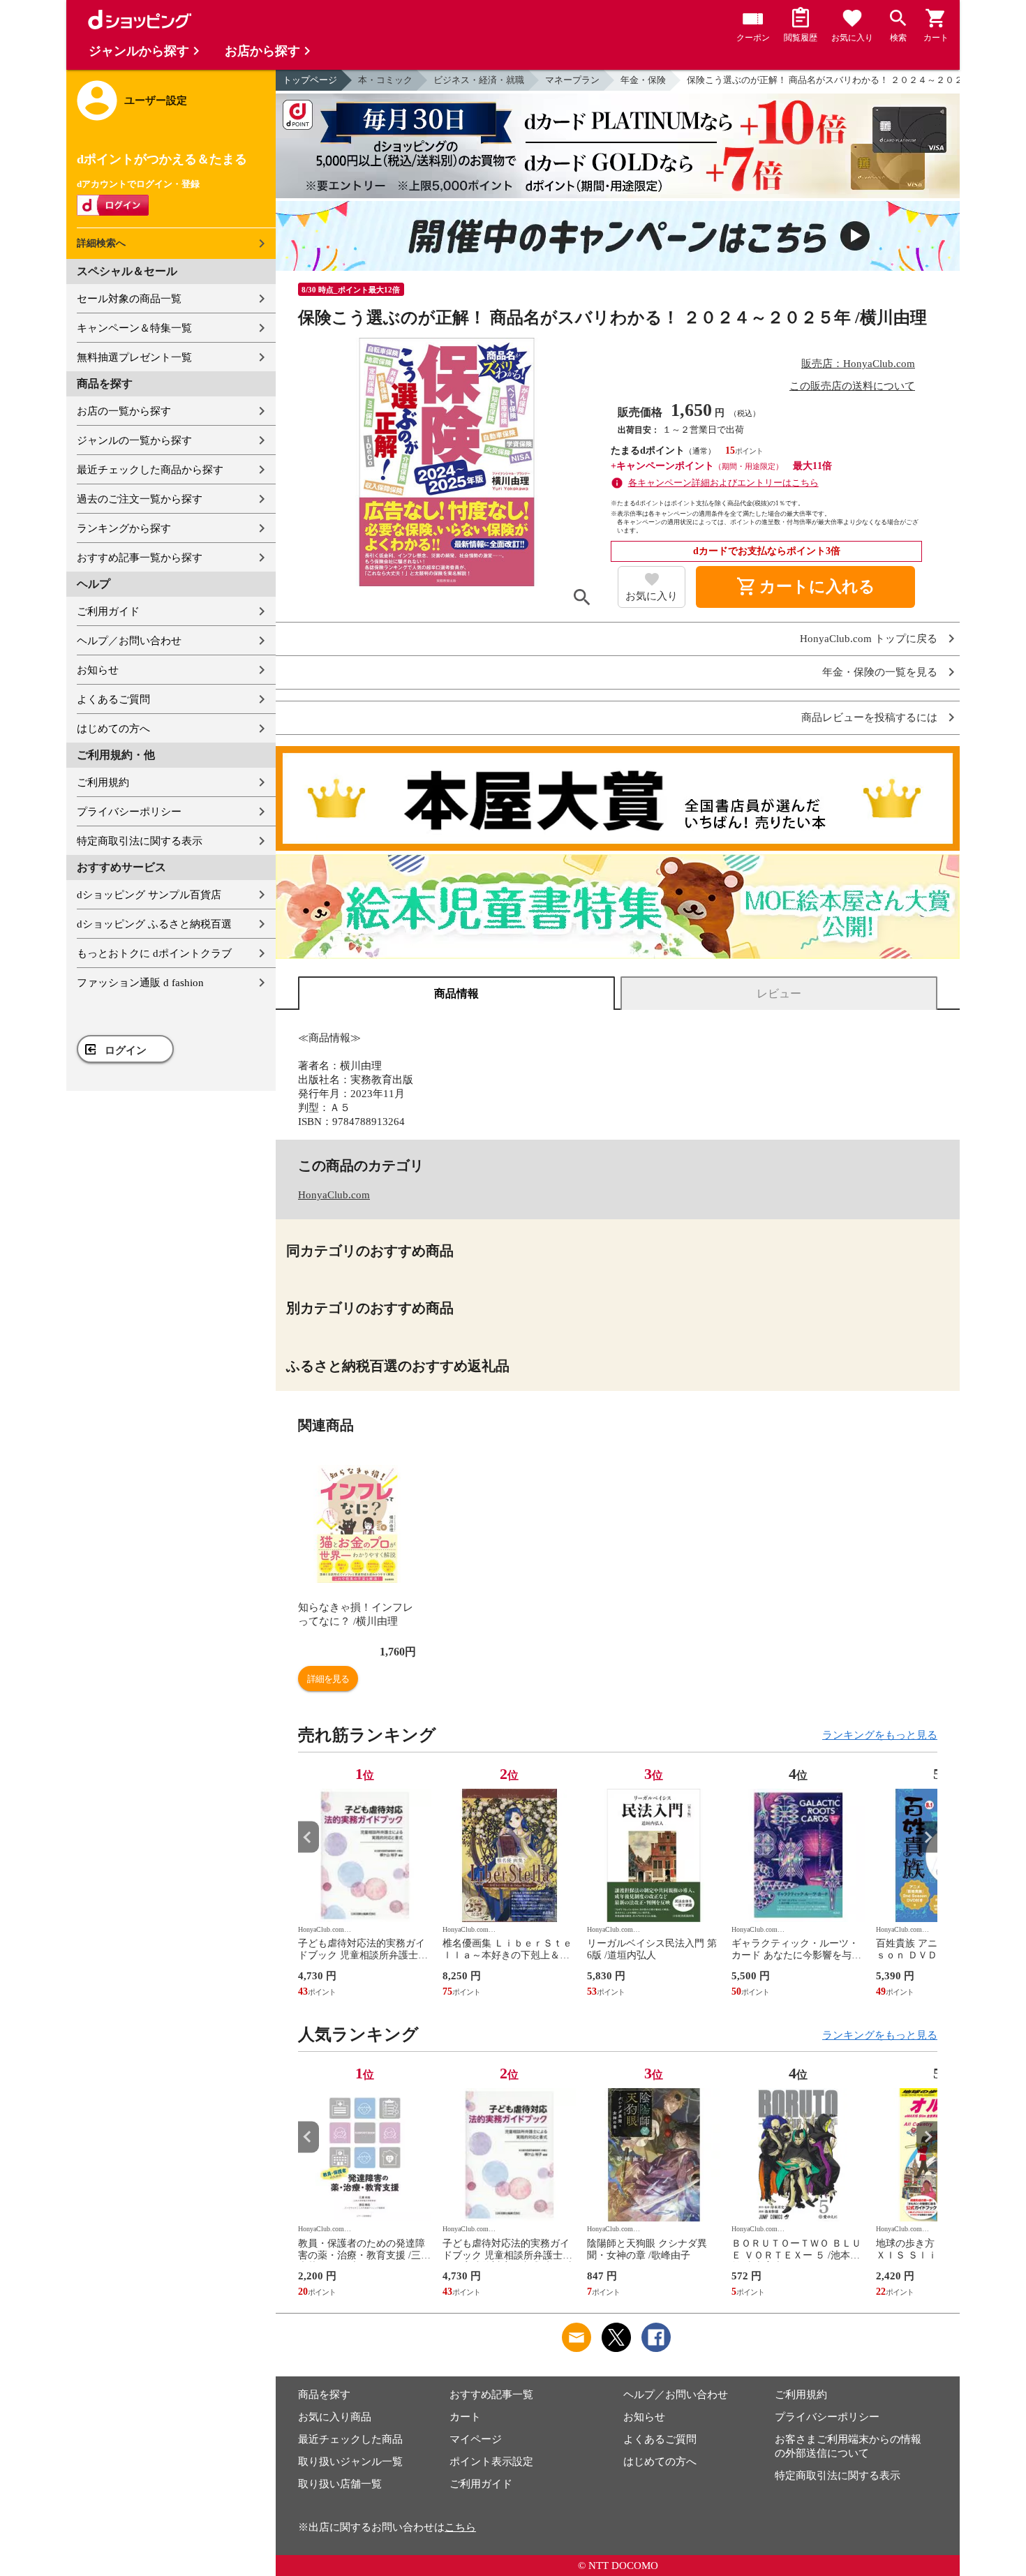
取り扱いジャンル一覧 (350, 2462)
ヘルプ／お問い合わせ (129, 641)
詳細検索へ (101, 243)
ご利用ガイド (108, 611)
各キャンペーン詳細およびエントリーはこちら (723, 483)
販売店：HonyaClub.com (858, 364)
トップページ (310, 80)
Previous (308, 1837)
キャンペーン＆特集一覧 (134, 328)
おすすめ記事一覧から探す (140, 558)
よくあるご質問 (113, 699)
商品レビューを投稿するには (869, 718)
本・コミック (385, 80)
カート (465, 2417)
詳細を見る (328, 1679)
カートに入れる (805, 587)
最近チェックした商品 (350, 2439)
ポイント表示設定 (491, 2462)
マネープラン (572, 80)
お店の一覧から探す (124, 411)
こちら (460, 2527)
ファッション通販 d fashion (140, 983)
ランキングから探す (124, 528)
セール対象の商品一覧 (129, 299)
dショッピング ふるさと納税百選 (154, 924)
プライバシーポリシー (129, 812)
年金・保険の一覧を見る (880, 672)
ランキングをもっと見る (880, 1735)
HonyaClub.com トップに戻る (869, 639)
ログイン (126, 1050)
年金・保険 (643, 80)
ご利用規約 (103, 782)
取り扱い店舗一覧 (340, 2484)
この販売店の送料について (852, 386)
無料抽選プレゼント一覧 (134, 357)
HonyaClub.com (334, 1195)
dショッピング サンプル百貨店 (149, 895)
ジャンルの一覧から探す (134, 440)
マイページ (476, 2439)
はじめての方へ (113, 729)
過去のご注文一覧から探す (140, 499)
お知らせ (98, 670)
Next (927, 1837)
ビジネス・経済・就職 (479, 80)
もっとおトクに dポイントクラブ (154, 953)
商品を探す (324, 2395)
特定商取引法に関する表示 (140, 841)
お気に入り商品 (335, 2417)
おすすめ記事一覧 (491, 2395)
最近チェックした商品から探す (150, 470)
